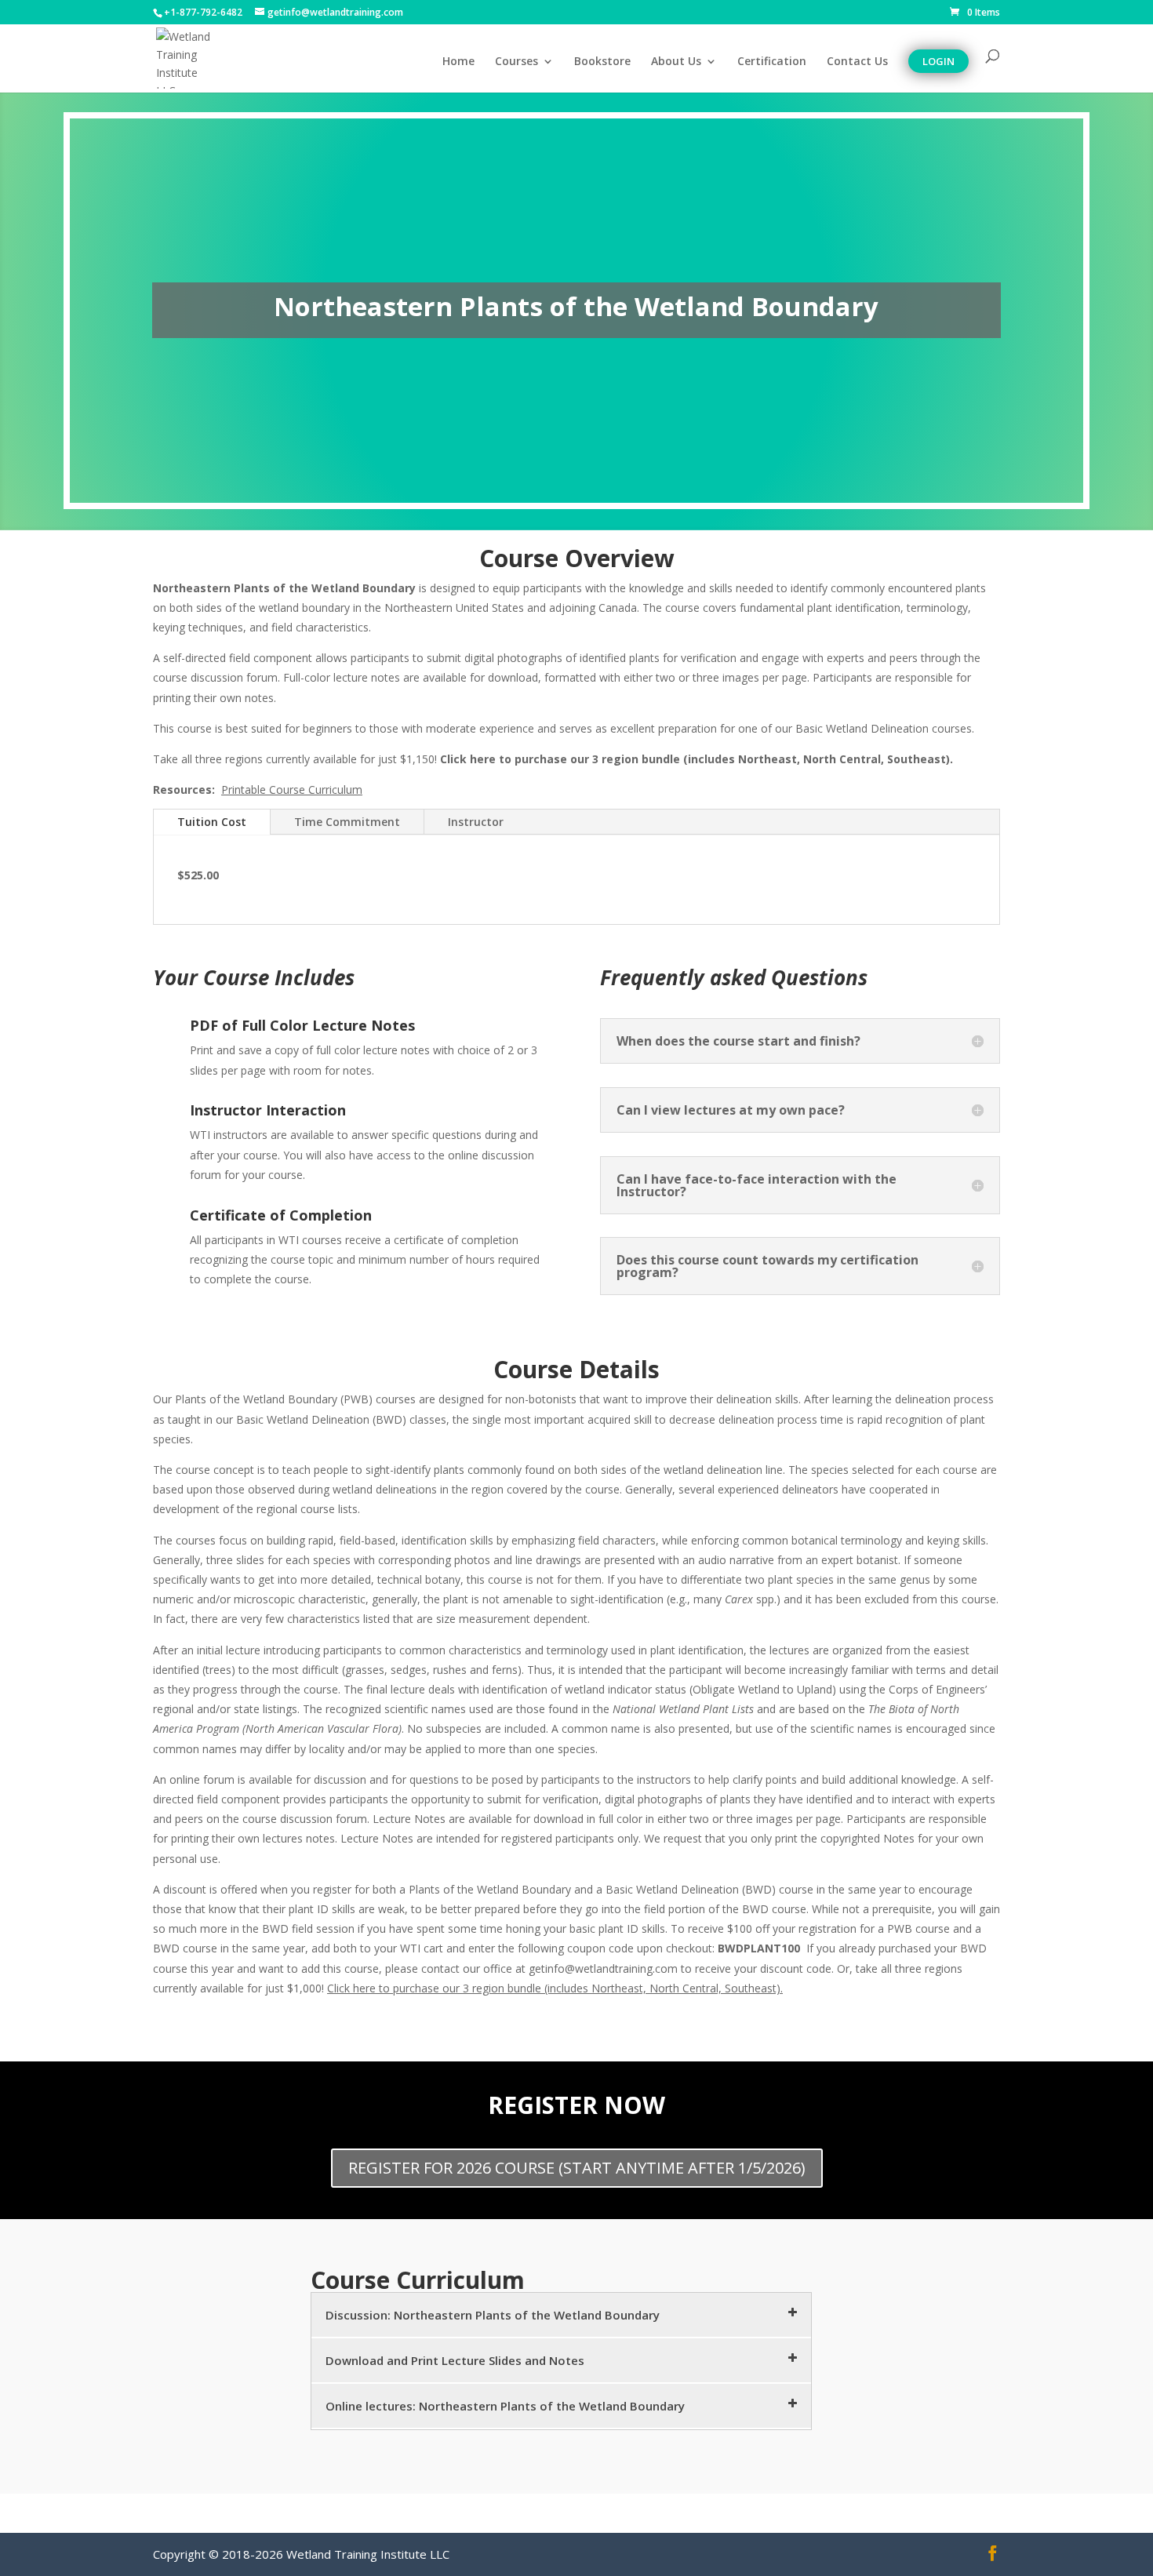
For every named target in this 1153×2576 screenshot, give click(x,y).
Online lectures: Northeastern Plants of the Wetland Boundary (505, 2406)
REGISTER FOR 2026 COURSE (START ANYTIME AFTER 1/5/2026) (577, 2168)
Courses (516, 62)
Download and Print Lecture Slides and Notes (455, 2360)
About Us (676, 62)
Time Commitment (347, 822)
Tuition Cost (212, 822)
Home (458, 62)
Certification (772, 62)
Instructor (476, 822)
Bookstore (602, 62)
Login (938, 61)
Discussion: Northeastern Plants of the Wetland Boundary (493, 2315)
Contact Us (857, 62)
